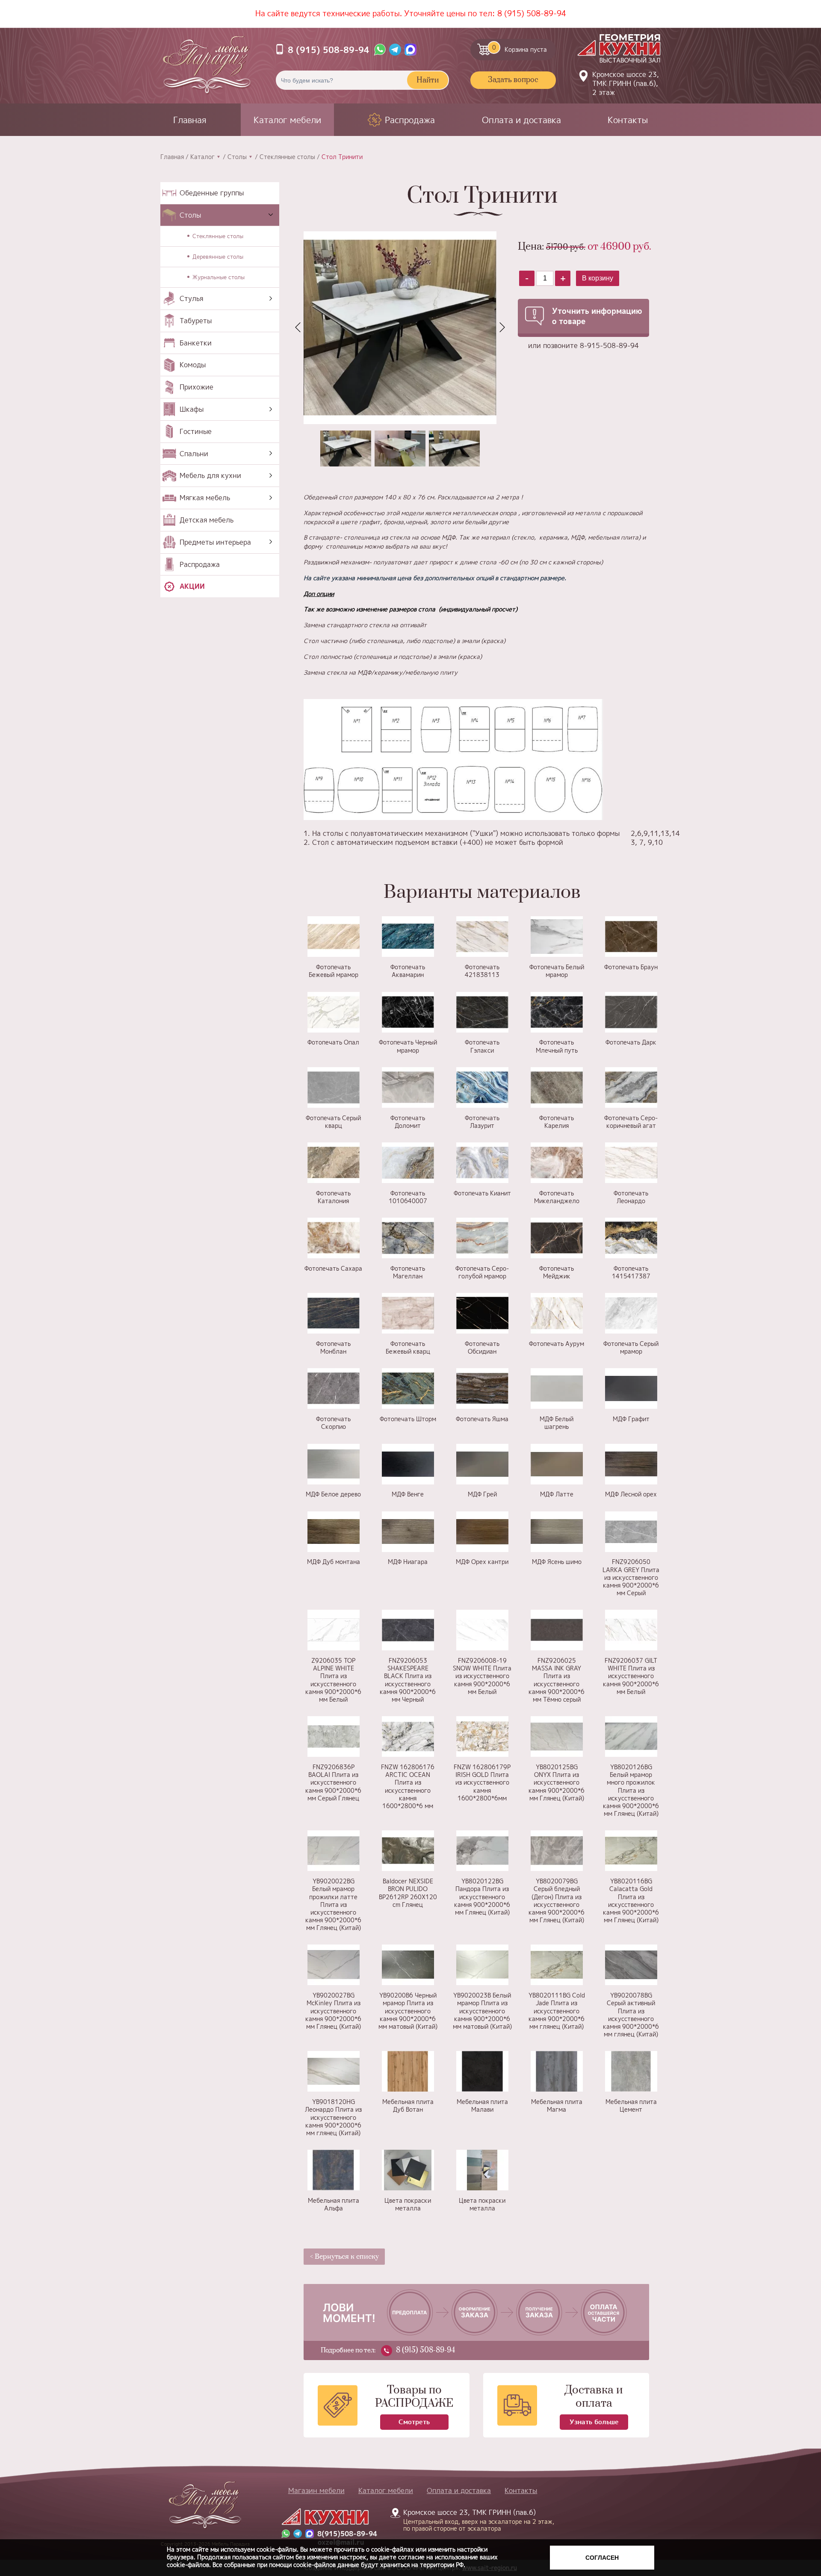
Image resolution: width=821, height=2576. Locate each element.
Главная (190, 120)
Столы (237, 157)
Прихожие (196, 387)
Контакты (628, 120)
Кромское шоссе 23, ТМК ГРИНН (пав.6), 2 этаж (626, 83)
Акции (192, 586)
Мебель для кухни (210, 475)
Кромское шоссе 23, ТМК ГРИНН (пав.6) (474, 2520)
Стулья (191, 298)
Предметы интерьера (215, 542)
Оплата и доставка (521, 120)
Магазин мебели (316, 2490)
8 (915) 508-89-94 (532, 13)
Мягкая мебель (205, 498)
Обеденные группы (212, 193)
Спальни (194, 454)
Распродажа (410, 120)
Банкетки (196, 343)
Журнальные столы (219, 277)
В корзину (598, 278)
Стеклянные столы (287, 157)
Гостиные (196, 431)
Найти (428, 80)
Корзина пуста (520, 48)
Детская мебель (207, 520)
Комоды (193, 365)
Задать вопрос (513, 80)
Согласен (602, 2558)
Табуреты (196, 321)
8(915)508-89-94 (347, 2534)
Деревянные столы (218, 257)
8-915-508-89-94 (609, 345)
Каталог (202, 157)
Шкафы (192, 409)
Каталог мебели (287, 120)
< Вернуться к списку (344, 2257)
